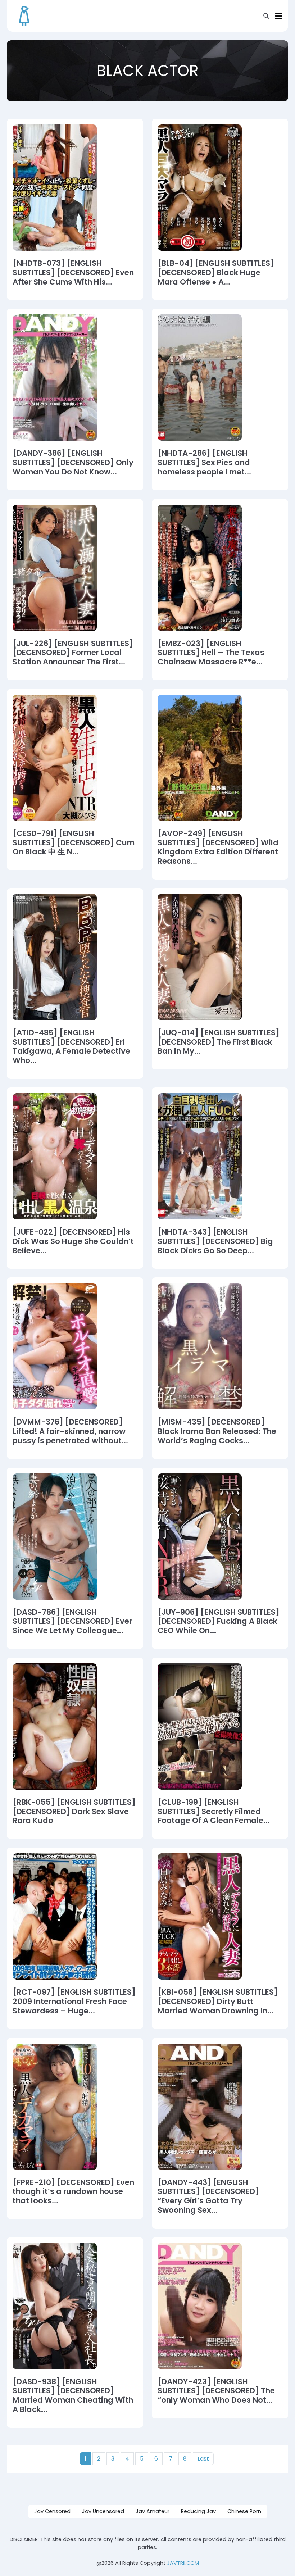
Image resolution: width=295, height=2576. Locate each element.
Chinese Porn (244, 2511)
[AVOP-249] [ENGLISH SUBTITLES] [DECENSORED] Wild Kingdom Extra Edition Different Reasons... (218, 847)
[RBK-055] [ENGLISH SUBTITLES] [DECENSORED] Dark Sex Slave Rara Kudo (74, 1811)
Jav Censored (52, 2511)
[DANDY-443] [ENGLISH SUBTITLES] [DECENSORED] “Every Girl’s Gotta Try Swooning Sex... (208, 2196)
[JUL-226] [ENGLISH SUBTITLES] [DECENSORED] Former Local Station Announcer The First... (73, 653)
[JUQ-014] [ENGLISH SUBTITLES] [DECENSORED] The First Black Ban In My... (219, 1042)
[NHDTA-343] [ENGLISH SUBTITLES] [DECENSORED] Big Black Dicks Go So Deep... (215, 1241)
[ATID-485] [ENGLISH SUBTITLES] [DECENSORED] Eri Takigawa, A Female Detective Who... (71, 1047)
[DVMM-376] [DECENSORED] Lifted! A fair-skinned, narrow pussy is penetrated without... (70, 1431)
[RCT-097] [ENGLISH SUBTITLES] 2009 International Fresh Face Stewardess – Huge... (74, 2001)
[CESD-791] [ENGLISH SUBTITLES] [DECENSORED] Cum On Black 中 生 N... (74, 843)
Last (203, 2459)
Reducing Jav (198, 2511)
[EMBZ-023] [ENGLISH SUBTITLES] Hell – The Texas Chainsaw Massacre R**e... (211, 653)
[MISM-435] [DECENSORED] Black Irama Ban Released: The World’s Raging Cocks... (217, 1431)
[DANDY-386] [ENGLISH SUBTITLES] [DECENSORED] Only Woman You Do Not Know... (73, 462)
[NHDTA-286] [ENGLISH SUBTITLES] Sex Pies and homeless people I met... (204, 462)
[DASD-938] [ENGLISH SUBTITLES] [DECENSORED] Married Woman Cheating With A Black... (73, 2396)
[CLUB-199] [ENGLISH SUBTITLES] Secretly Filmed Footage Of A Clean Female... (214, 1811)
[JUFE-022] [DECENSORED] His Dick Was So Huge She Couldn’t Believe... (73, 1241)
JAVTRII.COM (183, 2563)
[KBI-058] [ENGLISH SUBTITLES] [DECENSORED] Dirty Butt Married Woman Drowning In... (218, 2001)
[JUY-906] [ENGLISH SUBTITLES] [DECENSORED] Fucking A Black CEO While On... (219, 1621)
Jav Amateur (153, 2511)
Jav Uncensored (103, 2511)
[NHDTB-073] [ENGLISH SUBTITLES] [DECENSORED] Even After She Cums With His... (73, 272)
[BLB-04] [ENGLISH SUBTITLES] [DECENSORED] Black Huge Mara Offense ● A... (216, 272)
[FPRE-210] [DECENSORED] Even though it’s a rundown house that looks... (73, 2192)
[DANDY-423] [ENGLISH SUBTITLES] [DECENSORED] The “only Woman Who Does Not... (216, 2391)
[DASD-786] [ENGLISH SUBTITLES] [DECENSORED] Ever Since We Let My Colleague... (72, 1621)
